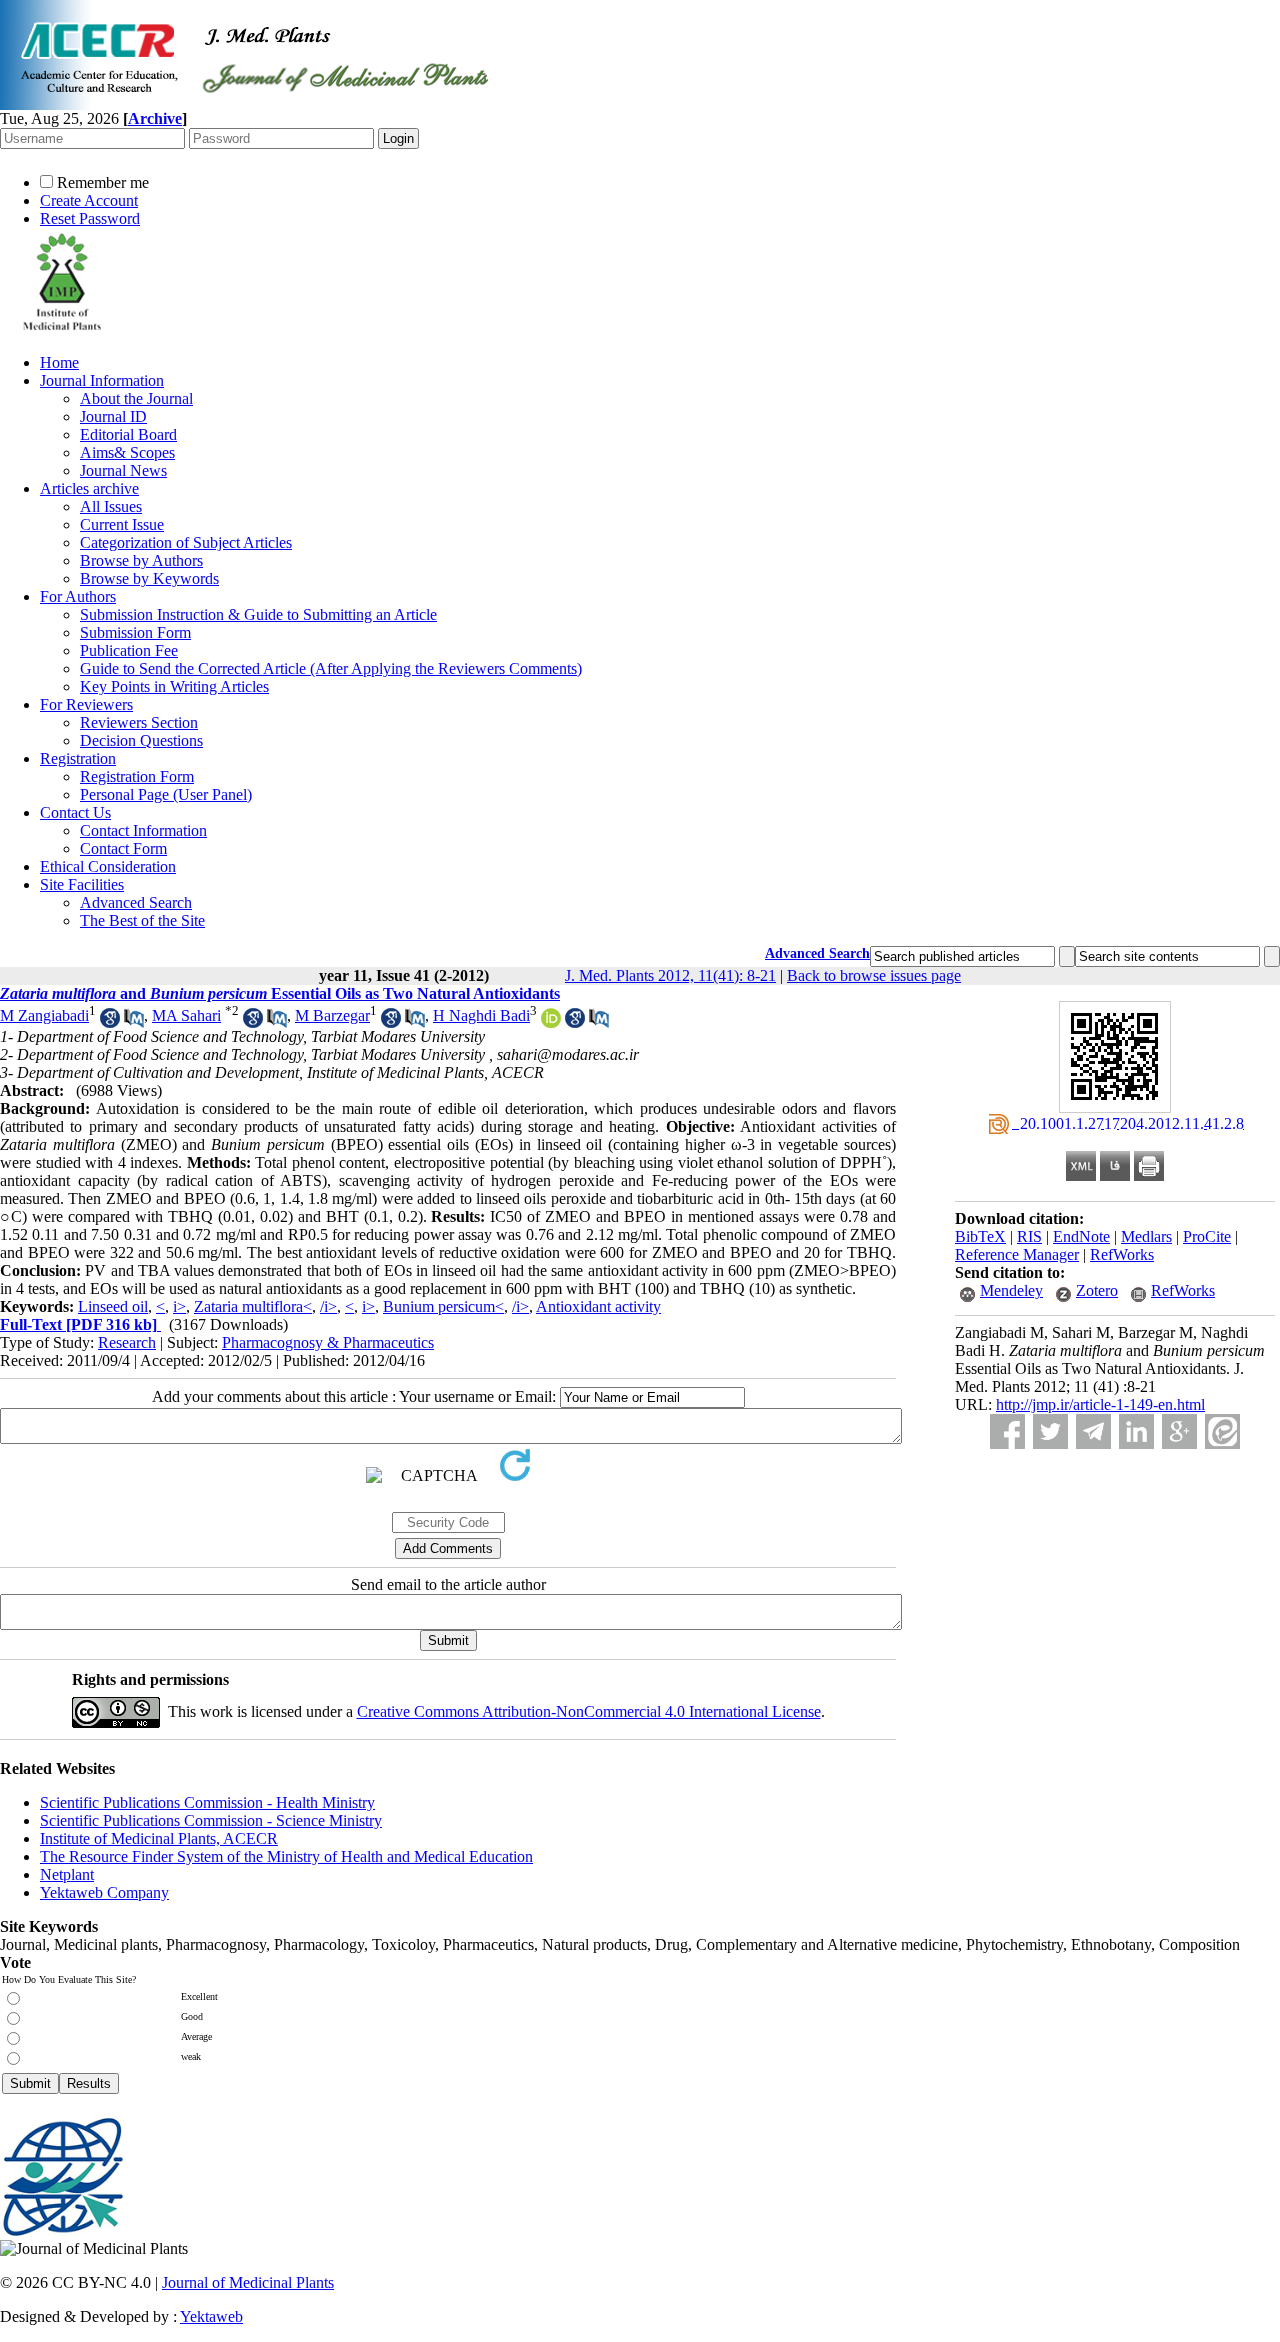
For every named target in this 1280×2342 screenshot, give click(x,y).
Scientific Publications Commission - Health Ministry (207, 1802)
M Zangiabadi (44, 1015)
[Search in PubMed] (134, 1022)
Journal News (123, 470)
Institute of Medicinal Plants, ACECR (159, 1838)
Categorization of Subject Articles (186, 542)
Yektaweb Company (104, 1892)
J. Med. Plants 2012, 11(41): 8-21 (670, 975)
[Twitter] (1050, 1431)
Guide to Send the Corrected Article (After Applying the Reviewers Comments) (331, 668)
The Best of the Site (142, 920)
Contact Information (143, 830)
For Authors (78, 596)
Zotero (1097, 1290)
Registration (78, 758)
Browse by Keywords (149, 578)
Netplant (67, 1874)
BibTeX (980, 1236)
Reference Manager (1017, 1254)
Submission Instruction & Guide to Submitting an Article (258, 614)
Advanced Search (136, 902)
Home (59, 362)
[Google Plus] (1179, 1431)
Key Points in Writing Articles (174, 686)
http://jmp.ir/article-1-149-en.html (1100, 1404)
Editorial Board (128, 434)
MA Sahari (186, 1015)
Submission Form (135, 632)
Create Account (89, 200)
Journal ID (113, 416)
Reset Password (90, 218)
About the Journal (136, 398)
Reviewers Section (139, 722)
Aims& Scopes (127, 452)
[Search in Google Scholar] (110, 1022)
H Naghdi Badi (481, 1015)
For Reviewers (86, 704)
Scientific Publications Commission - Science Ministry (211, 1820)
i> (179, 1306)
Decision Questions (141, 740)
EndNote (1081, 1236)
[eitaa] (1222, 1431)
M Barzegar (332, 1015)
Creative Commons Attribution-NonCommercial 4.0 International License (589, 1711)
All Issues (111, 506)
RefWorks (1122, 1254)
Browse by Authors (141, 560)
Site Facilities (82, 884)
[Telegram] (1093, 1431)
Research (127, 1342)
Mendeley (1011, 1290)
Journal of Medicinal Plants (248, 2282)
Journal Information (102, 380)
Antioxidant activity (598, 1306)
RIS (1029, 1236)
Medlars (1146, 1236)
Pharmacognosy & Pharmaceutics (328, 1342)
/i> (328, 1306)
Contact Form (123, 848)
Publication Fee (129, 650)
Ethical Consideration (108, 866)
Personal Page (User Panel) (166, 794)
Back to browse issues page (874, 975)
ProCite (1207, 1236)
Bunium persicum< (443, 1306)
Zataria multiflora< (253, 1306)
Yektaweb (211, 2316)
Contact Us (75, 812)
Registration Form (137, 776)
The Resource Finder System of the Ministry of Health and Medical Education (286, 1856)
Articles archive (89, 488)
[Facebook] (1007, 1431)
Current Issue (122, 524)
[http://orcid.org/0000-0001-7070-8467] (551, 1022)
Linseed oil (113, 1306)
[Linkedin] (1136, 1431)
